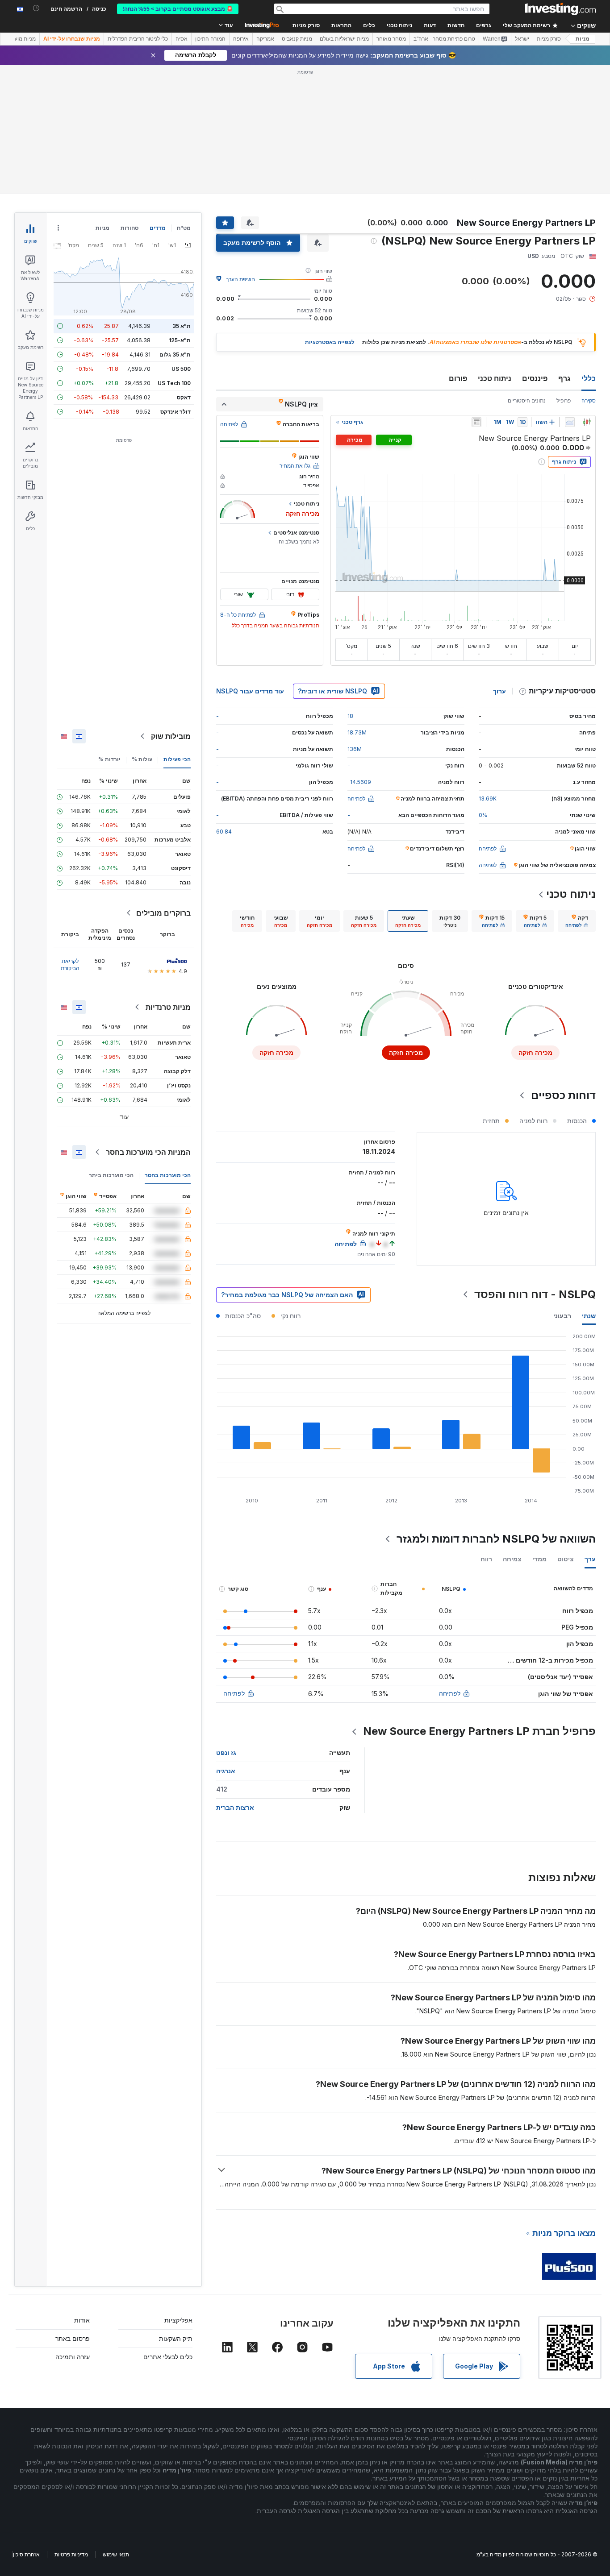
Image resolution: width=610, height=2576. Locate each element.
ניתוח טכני (495, 378)
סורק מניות (306, 25)
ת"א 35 (182, 326)
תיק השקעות (176, 2338)
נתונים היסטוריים (527, 400)
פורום (458, 378)
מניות (583, 39)
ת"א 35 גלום (175, 355)
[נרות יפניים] (587, 422)
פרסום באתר (73, 2338)
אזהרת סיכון (26, 2554)
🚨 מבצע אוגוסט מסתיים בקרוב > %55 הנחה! (178, 9)
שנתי (589, 1316)
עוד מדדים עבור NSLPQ (250, 691)
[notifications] (36, 8)
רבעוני (562, 1316)
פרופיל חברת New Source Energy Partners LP (479, 1731)
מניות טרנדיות (168, 1007)
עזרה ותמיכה (73, 2357)
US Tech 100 (174, 383)
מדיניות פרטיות (71, 2554)
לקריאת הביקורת (70, 964)
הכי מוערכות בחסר (168, 1175)
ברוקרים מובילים (163, 913)
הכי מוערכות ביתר (111, 1175)
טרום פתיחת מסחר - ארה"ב (444, 39)
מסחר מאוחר (391, 39)
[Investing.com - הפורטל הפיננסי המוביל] (560, 9)
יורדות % (109, 759)
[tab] (577, 921)
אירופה (241, 39)
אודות (82, 2320)
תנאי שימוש (116, 2554)
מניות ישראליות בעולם (344, 39)
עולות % (142, 759)
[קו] (570, 422)
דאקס (184, 397)
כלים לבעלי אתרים (168, 2357)
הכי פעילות (177, 759)
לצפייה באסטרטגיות (330, 342)
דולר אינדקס (175, 412)
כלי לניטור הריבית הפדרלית (138, 39)
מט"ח (184, 228)
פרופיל (564, 400)
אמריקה (265, 39)
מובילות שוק (171, 736)
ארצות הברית (235, 1807)
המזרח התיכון (210, 39)
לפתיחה (450, 1693)
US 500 (181, 369)
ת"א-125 (180, 340)
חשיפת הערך (240, 279)
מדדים (158, 228)
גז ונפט (226, 1753)
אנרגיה (226, 1771)
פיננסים (535, 378)
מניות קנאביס (297, 39)
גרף (564, 378)
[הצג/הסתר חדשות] (476, 422)
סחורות (130, 228)
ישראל (522, 39)
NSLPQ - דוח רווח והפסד (535, 1294)
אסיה (182, 39)
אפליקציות (178, 2320)
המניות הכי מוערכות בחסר (148, 1152)
